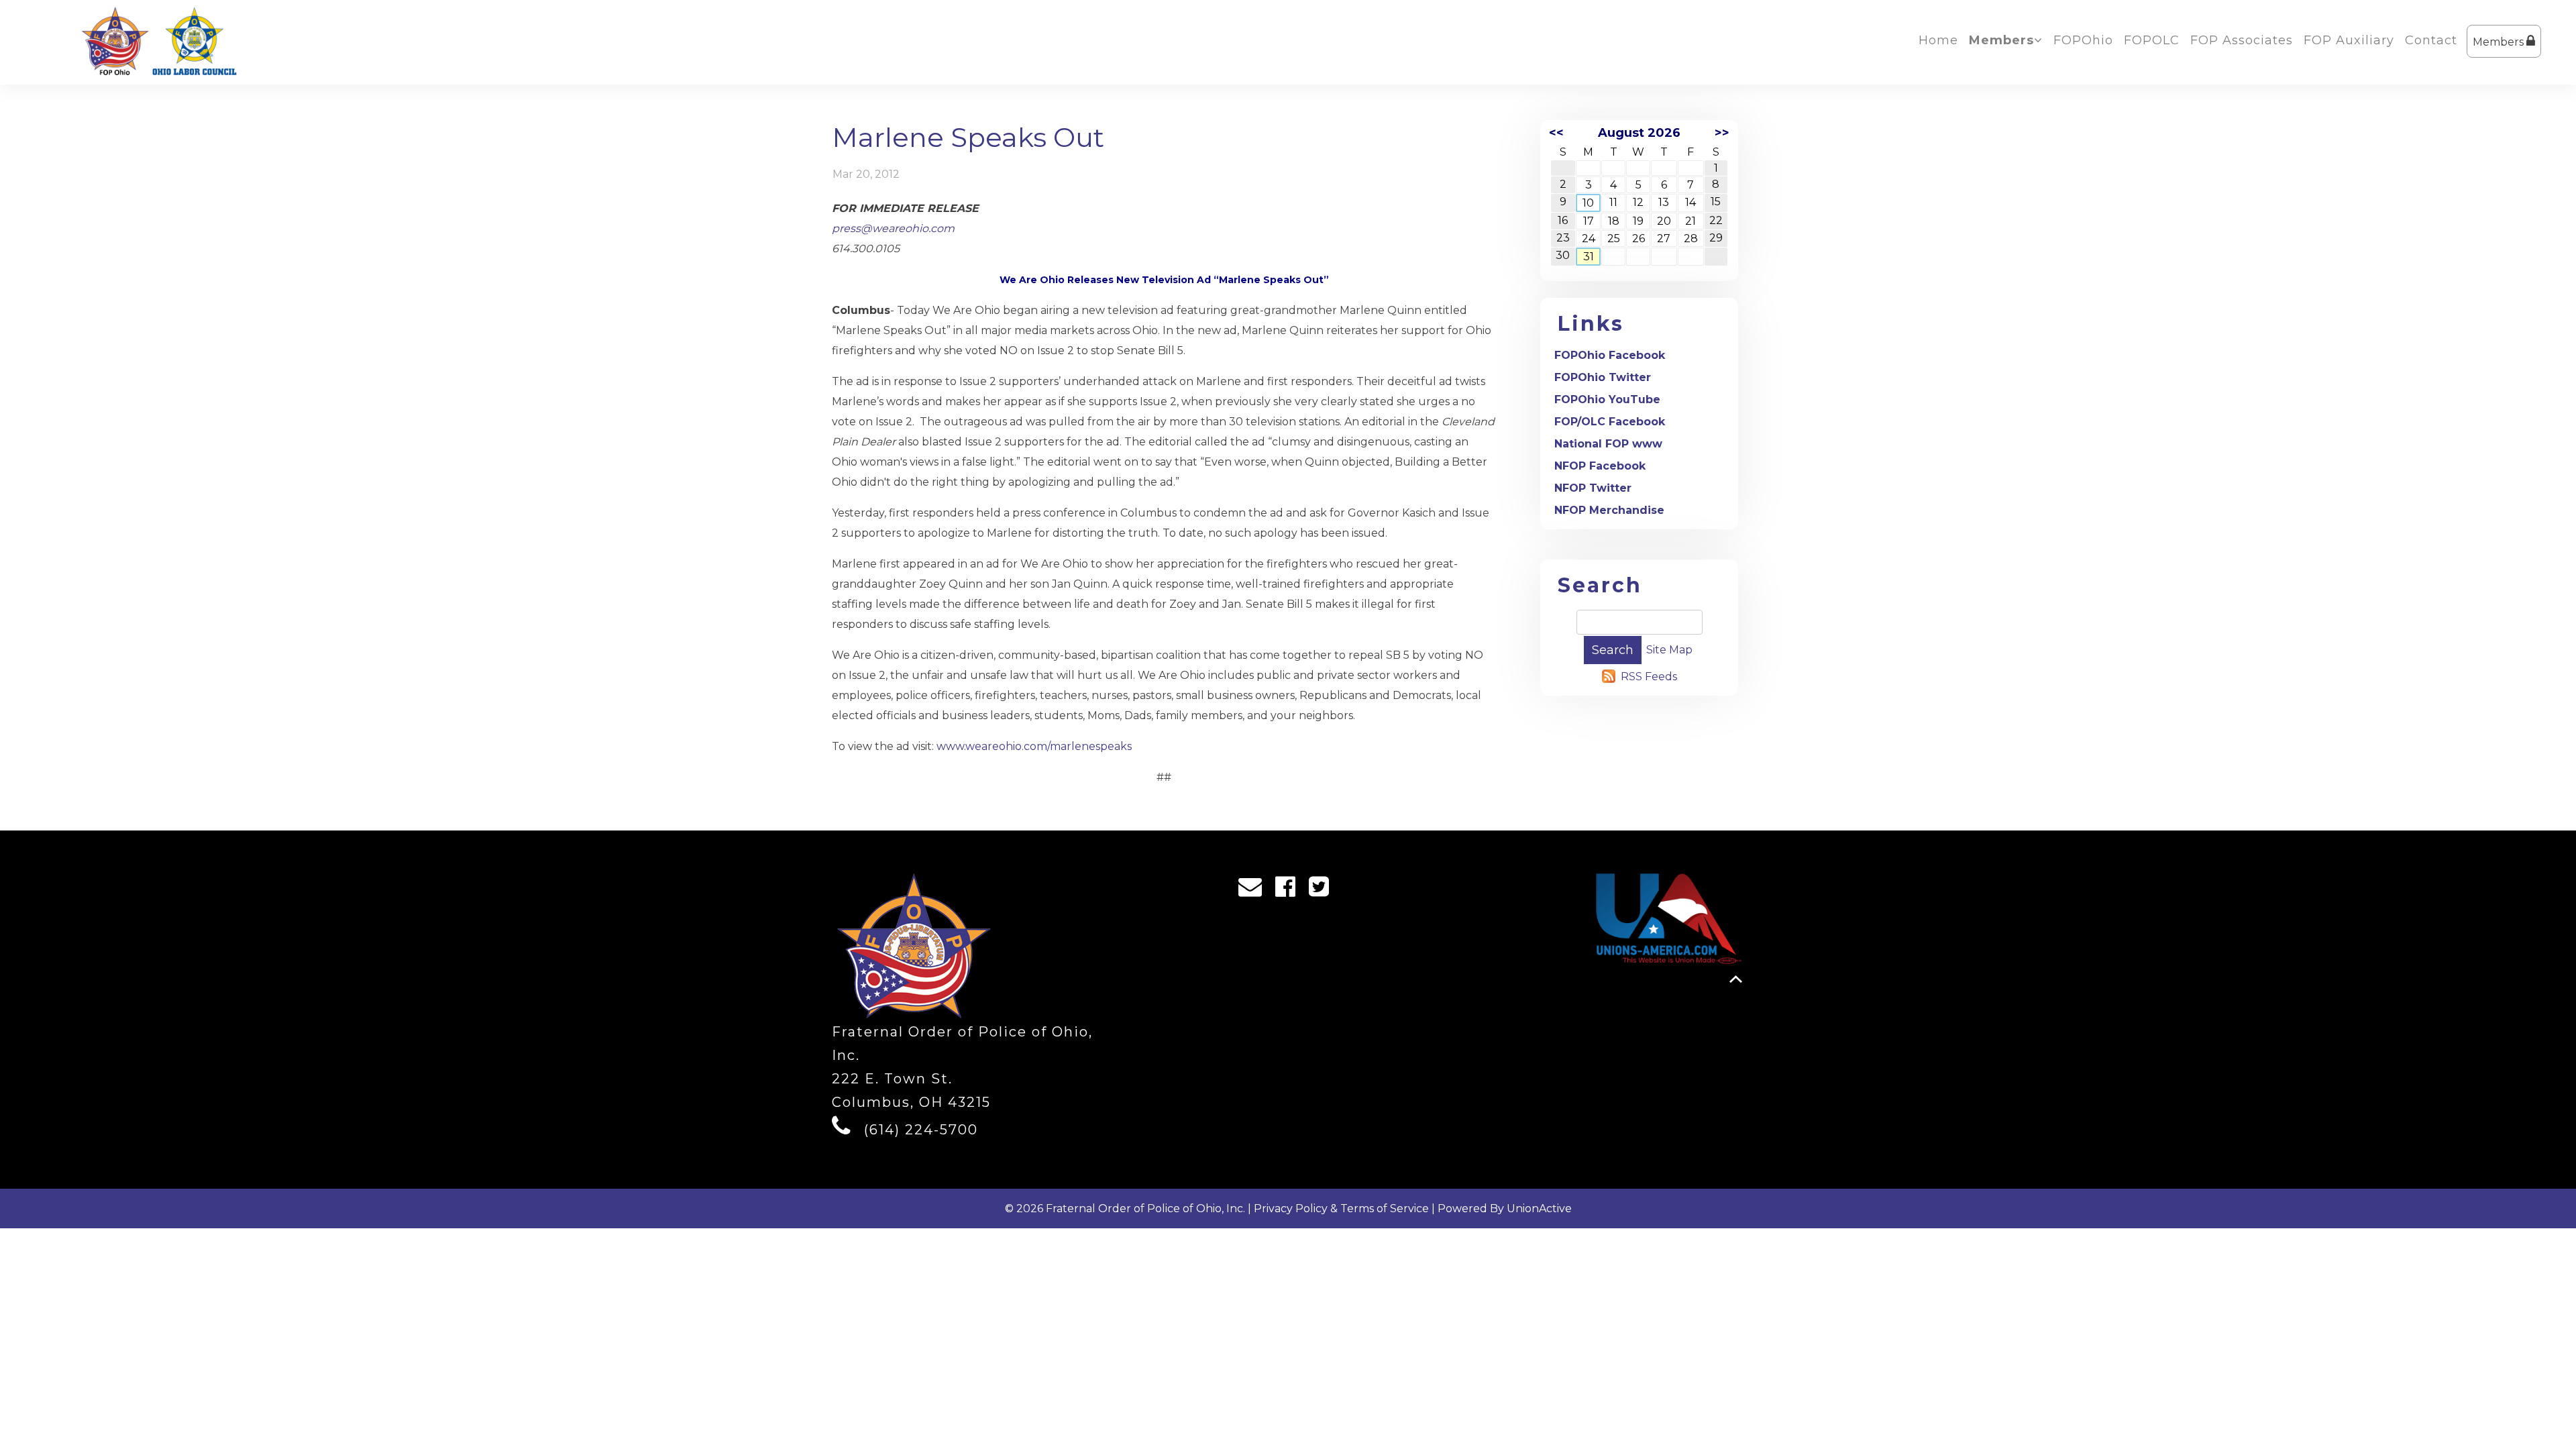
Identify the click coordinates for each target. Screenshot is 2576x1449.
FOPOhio (2083, 40)
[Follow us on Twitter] (1323, 890)
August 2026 (1639, 133)
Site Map (1669, 650)
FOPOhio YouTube (1607, 399)
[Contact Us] (1254, 890)
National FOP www (1608, 444)
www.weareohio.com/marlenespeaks (1034, 746)
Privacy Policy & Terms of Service (1341, 1209)
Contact (2431, 40)
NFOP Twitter (1593, 488)
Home (1938, 40)
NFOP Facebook (1600, 466)
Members (2500, 42)
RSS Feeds (1649, 677)
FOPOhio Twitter (1603, 377)
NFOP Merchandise (1609, 510)
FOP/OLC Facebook (1610, 422)
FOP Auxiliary (2349, 40)
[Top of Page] (1736, 979)
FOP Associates (2242, 40)
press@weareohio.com (893, 228)
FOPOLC (2152, 40)
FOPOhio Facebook (1610, 355)
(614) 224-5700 (921, 1130)
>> (1722, 133)
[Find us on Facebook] (1290, 890)
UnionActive (1539, 1209)
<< (1556, 133)
